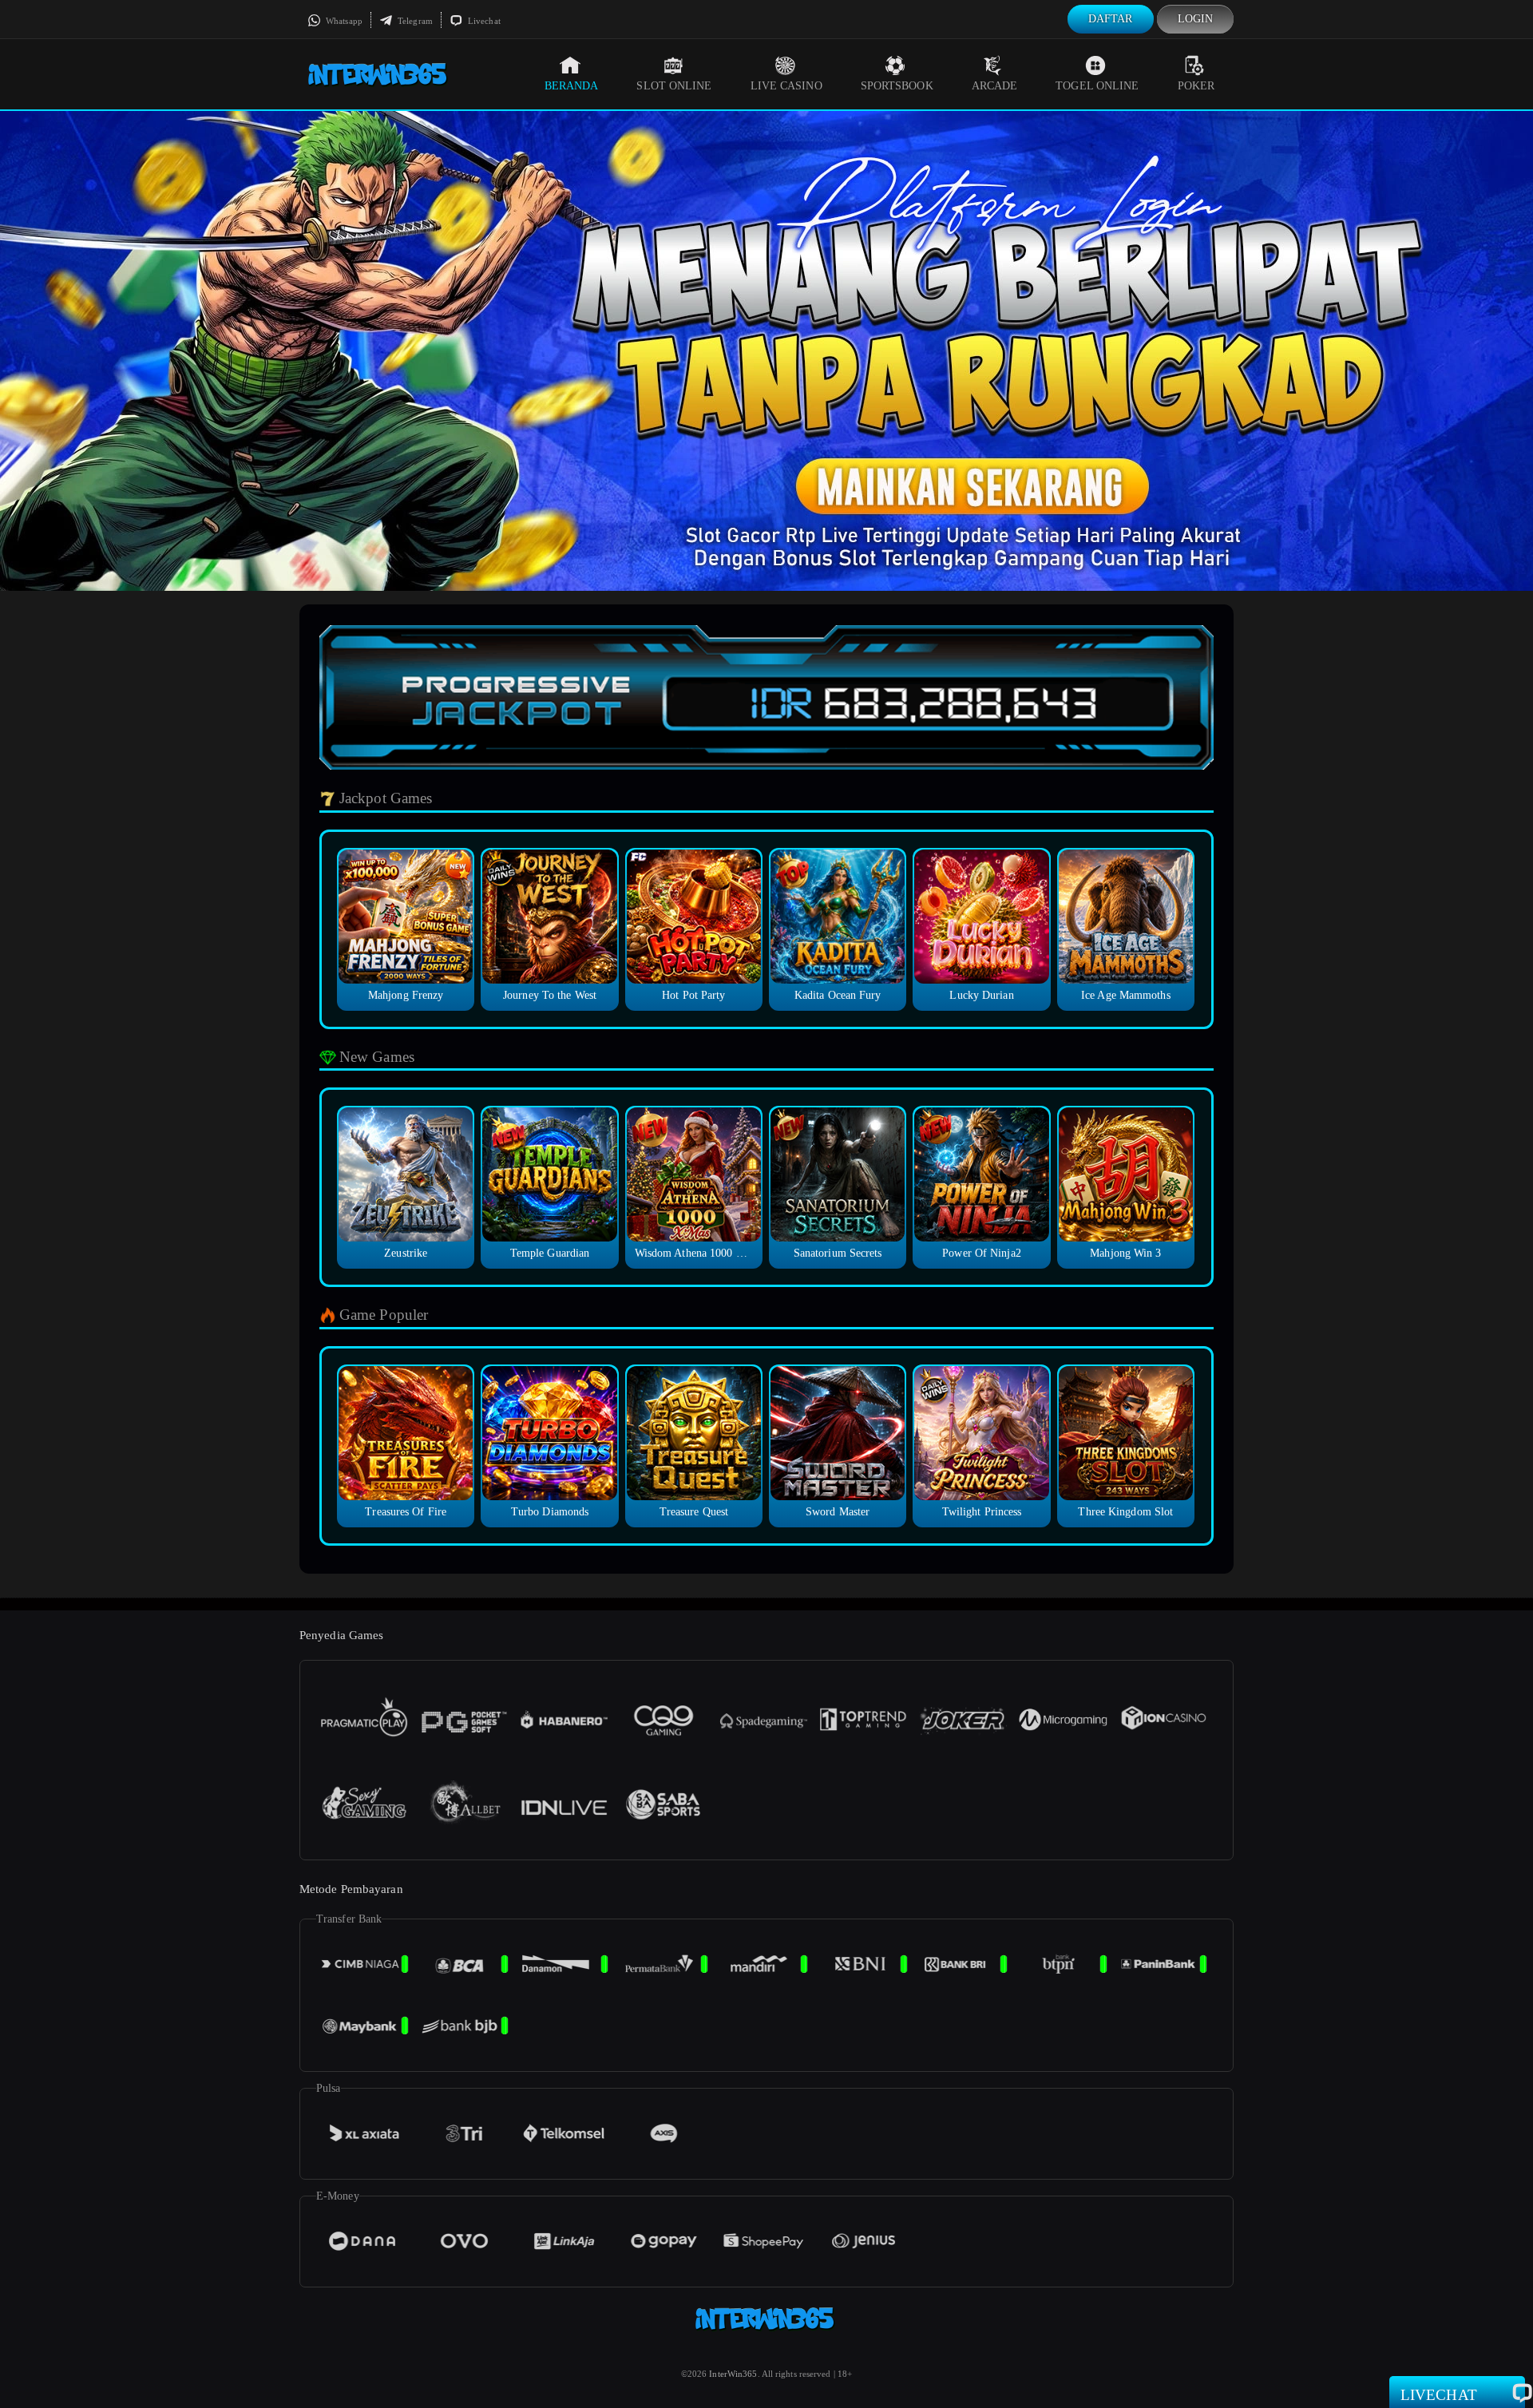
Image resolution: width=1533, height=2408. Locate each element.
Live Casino (786, 86)
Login (1196, 19)
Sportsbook (897, 86)
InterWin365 (733, 2374)
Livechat (483, 21)
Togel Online (1097, 86)
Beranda (572, 86)
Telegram (414, 21)
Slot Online (674, 86)
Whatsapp (343, 21)
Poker (1196, 86)
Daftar (1111, 19)
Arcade (995, 86)
